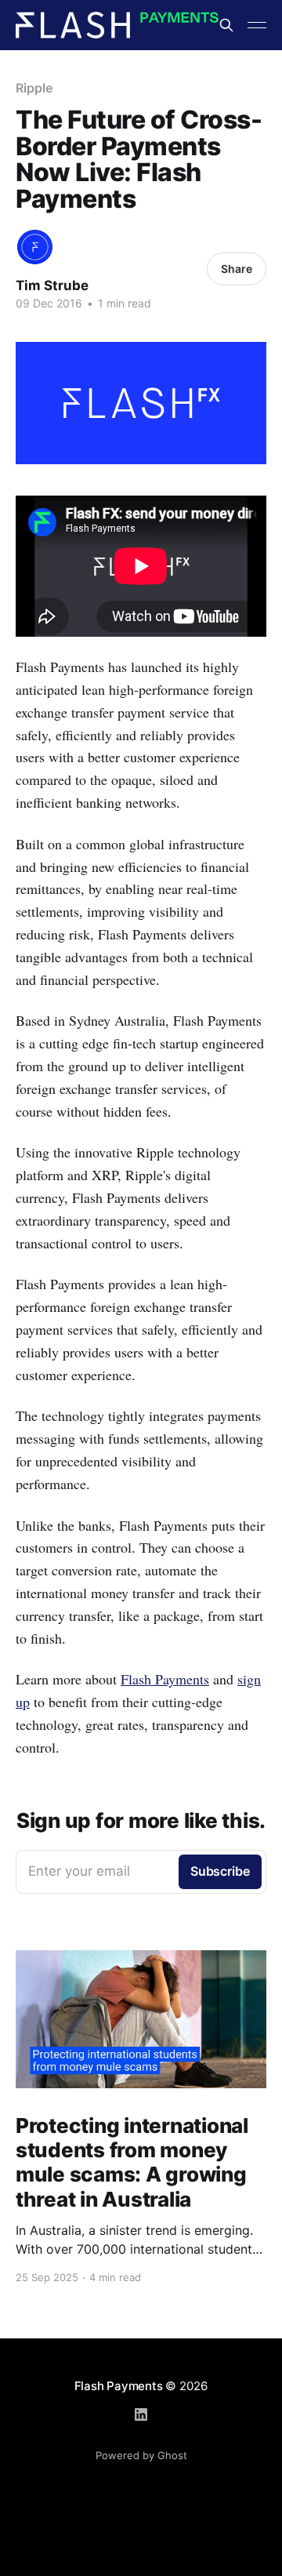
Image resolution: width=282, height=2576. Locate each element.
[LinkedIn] (141, 2414)
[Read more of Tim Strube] (35, 247)
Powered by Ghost (141, 2455)
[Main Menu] (257, 25)
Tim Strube (52, 285)
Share (237, 269)
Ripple (34, 88)
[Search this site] (226, 25)
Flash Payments (165, 1679)
